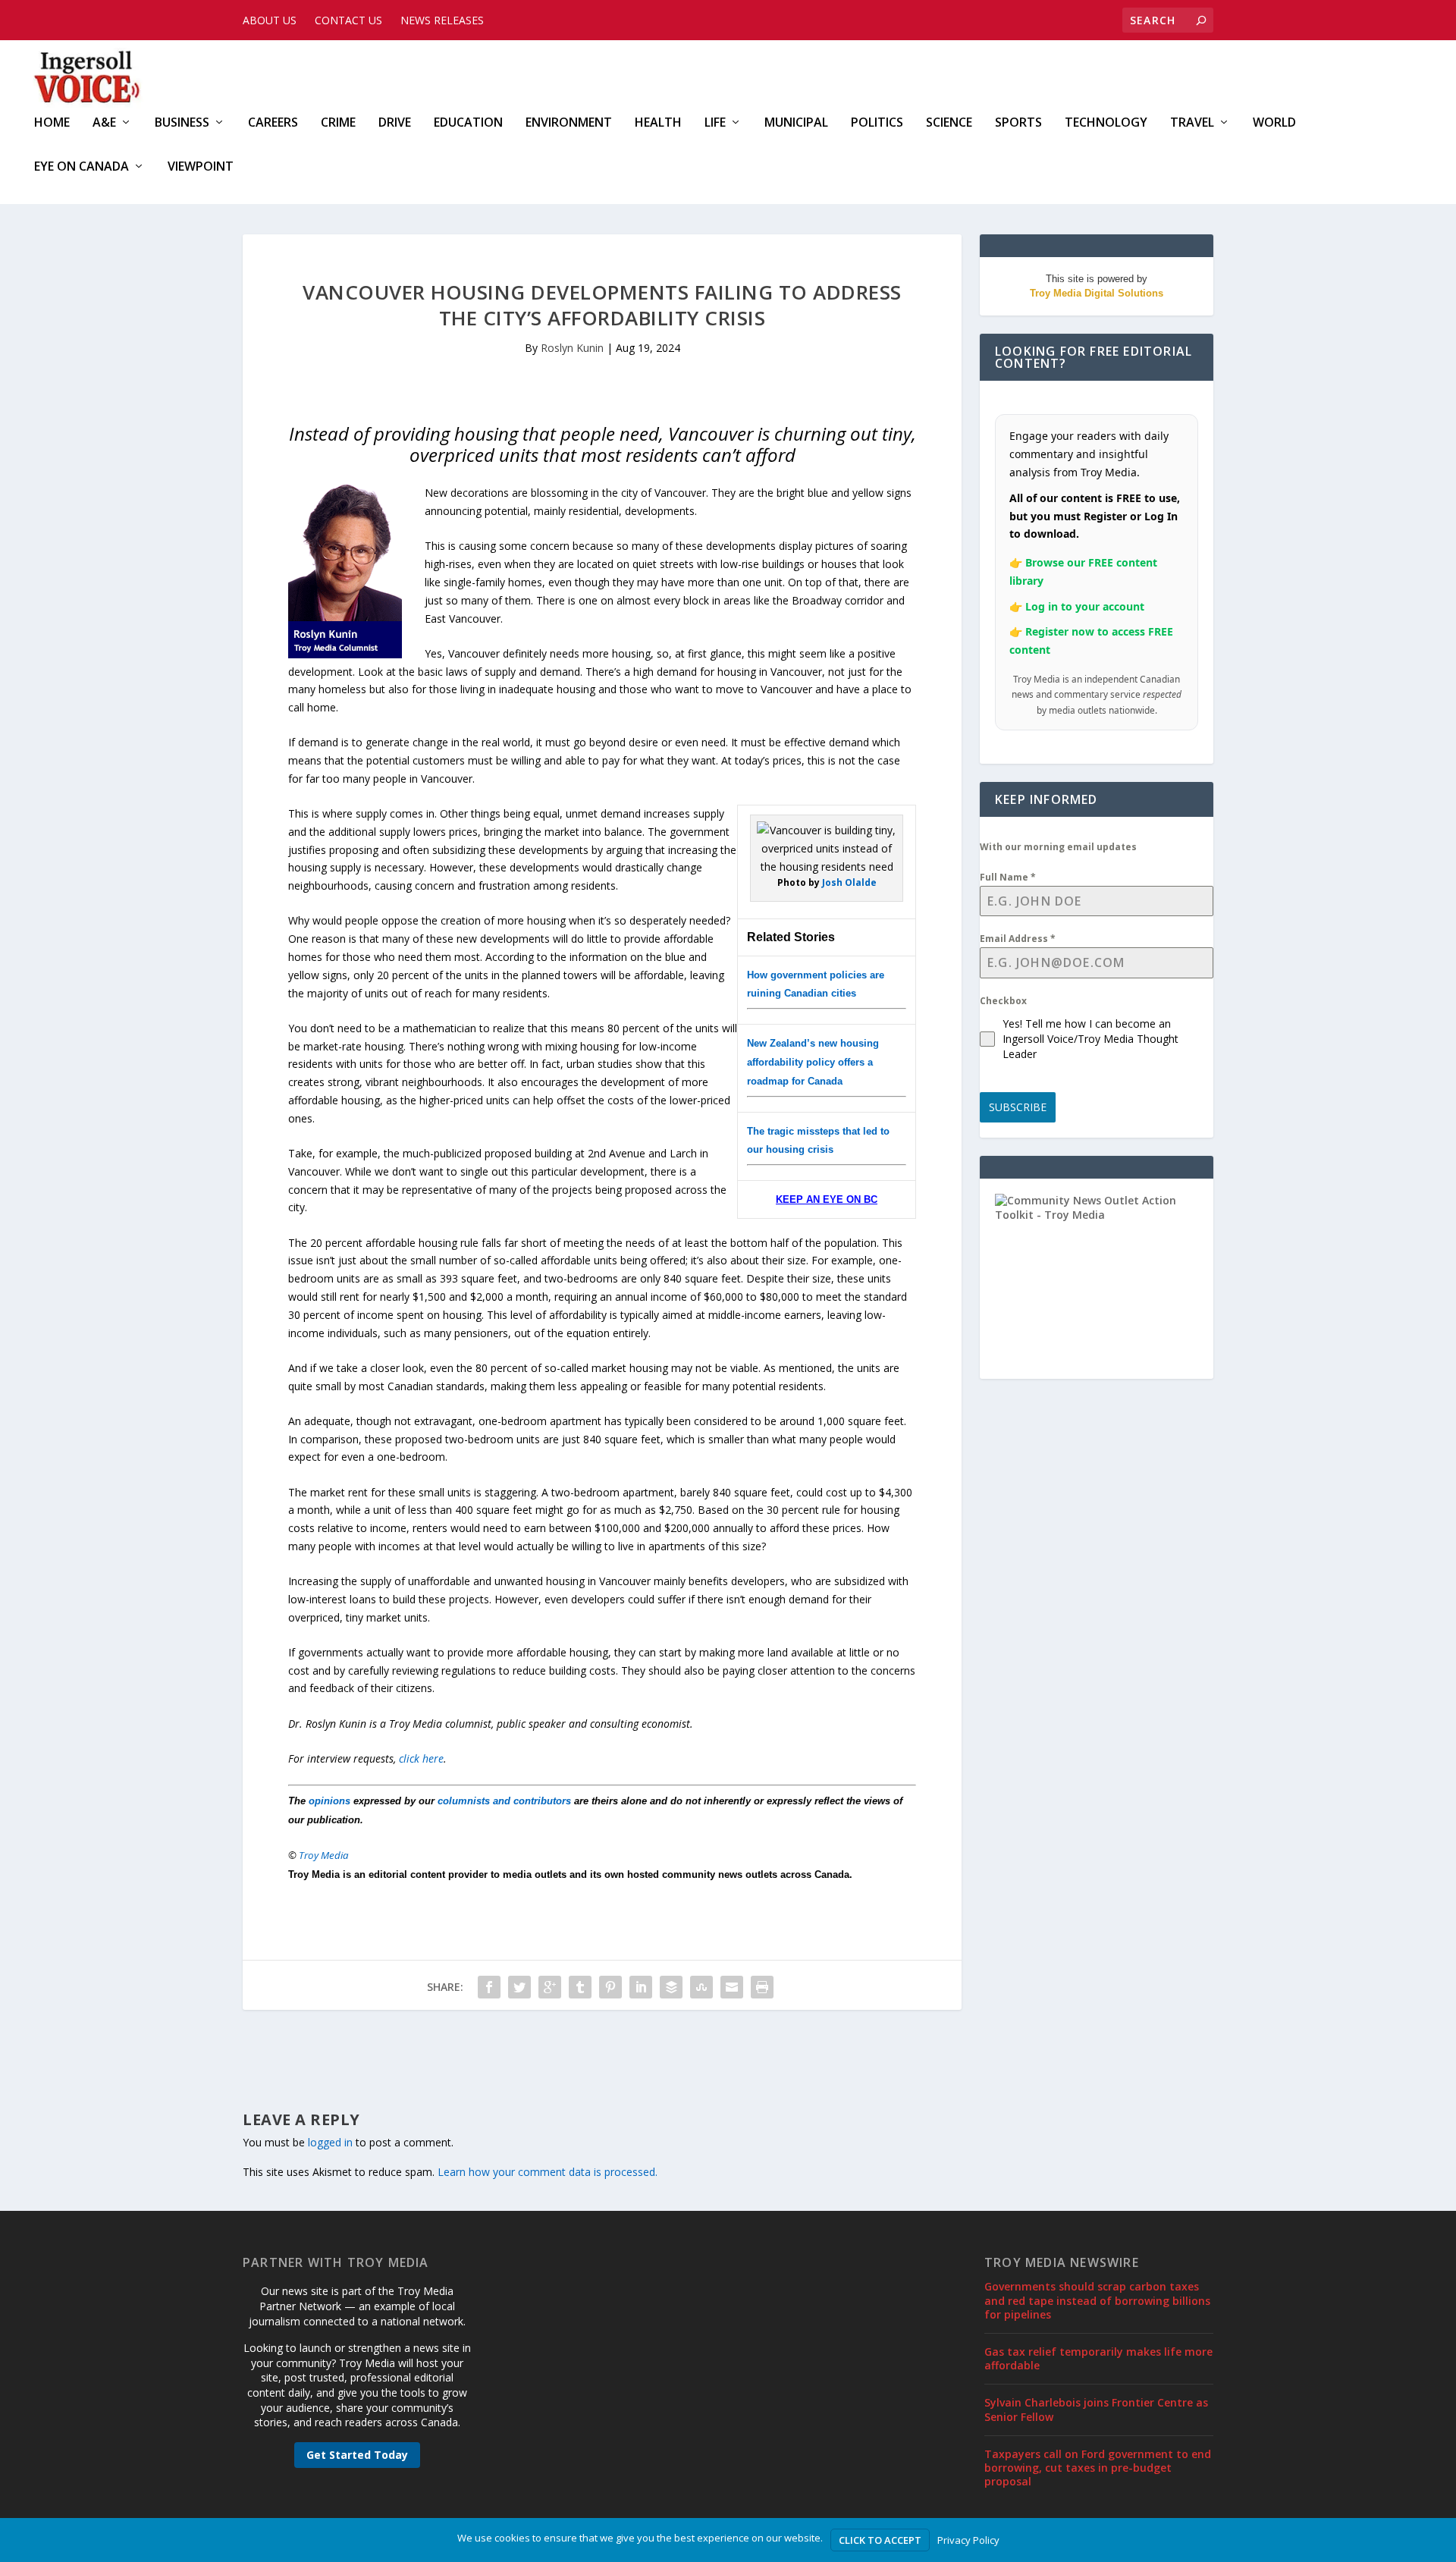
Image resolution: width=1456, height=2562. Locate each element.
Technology (1106, 123)
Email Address (1018, 939)
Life (715, 123)
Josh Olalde (849, 882)
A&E (104, 123)
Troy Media (324, 1855)
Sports (1018, 123)
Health (658, 123)
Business (182, 123)
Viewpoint (201, 167)
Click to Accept (880, 2540)
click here (421, 1758)
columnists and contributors (504, 1801)
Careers (273, 123)
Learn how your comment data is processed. (548, 2172)
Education (468, 123)
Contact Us (348, 20)
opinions (329, 1801)
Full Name (1008, 877)
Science (949, 123)
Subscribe (1018, 1107)
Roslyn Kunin (572, 348)
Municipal (796, 123)
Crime (338, 123)
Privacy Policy (968, 2540)
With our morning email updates (1058, 847)
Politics (877, 123)
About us (270, 20)
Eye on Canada (82, 167)
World (1274, 123)
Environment (569, 123)
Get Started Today (357, 2455)
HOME (52, 123)
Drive (395, 123)
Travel (1192, 123)
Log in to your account (1085, 606)
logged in (330, 2142)
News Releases (442, 20)
